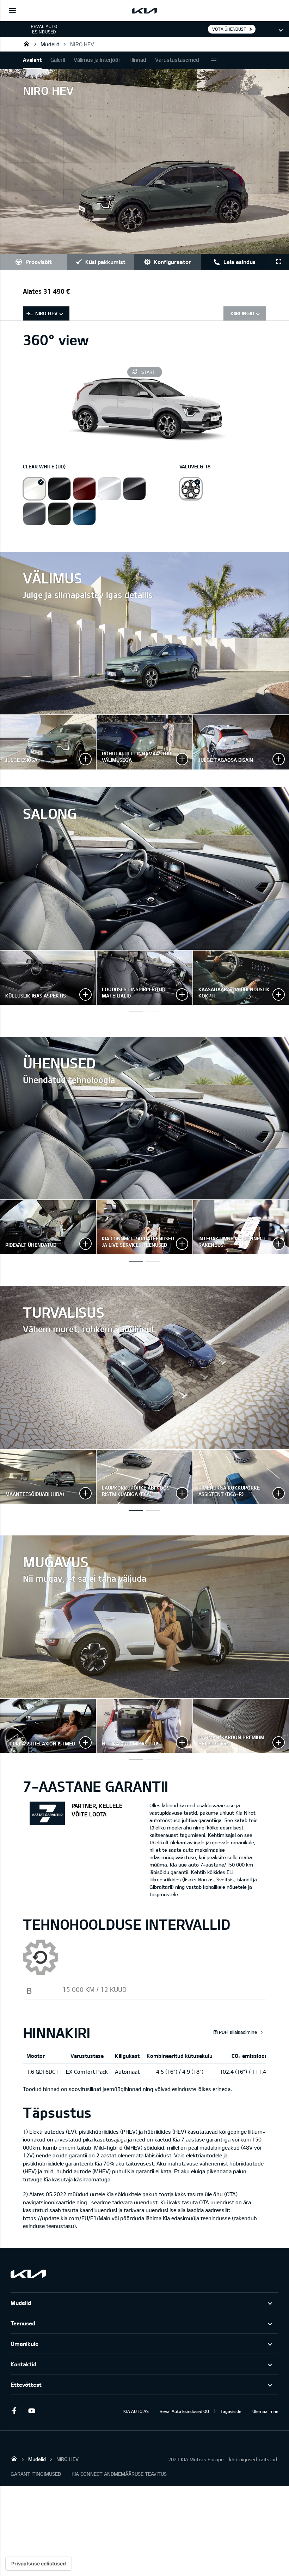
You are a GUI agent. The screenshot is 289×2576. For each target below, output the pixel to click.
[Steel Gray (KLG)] (34, 514)
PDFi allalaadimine (238, 2032)
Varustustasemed (177, 60)
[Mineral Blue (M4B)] (84, 514)
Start (148, 372)
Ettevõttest (26, 2385)
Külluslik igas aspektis (136, 1012)
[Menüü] (12, 11)
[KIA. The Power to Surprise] (28, 2274)
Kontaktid (23, 2364)
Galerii (58, 60)
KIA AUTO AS (136, 2411)
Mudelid (50, 44)
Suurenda (48, 742)
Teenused (23, 2323)
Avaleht (32, 60)
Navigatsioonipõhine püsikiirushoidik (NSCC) (153, 1511)
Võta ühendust (229, 29)
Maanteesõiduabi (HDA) (136, 1511)
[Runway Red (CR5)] (84, 489)
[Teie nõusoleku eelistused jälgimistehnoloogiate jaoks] (39, 2564)
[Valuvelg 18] (191, 489)
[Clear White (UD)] (34, 489)
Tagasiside (231, 2411)
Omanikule (24, 2344)
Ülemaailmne (265, 2411)
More (214, 60)
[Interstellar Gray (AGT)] (134, 489)
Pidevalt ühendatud (136, 1261)
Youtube (32, 2411)
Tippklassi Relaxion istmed (136, 1760)
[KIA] (144, 11)
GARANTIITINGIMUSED (36, 2474)
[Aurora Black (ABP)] (59, 489)
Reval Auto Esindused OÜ (26, 44)
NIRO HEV (82, 44)
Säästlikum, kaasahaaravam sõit (153, 1760)
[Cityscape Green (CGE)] (59, 514)
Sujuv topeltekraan (153, 1261)
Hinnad (138, 60)
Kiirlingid (242, 313)
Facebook (14, 2411)
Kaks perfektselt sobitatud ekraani (153, 1012)
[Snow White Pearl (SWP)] (109, 489)
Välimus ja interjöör (97, 60)
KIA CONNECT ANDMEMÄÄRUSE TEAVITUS (119, 2474)
